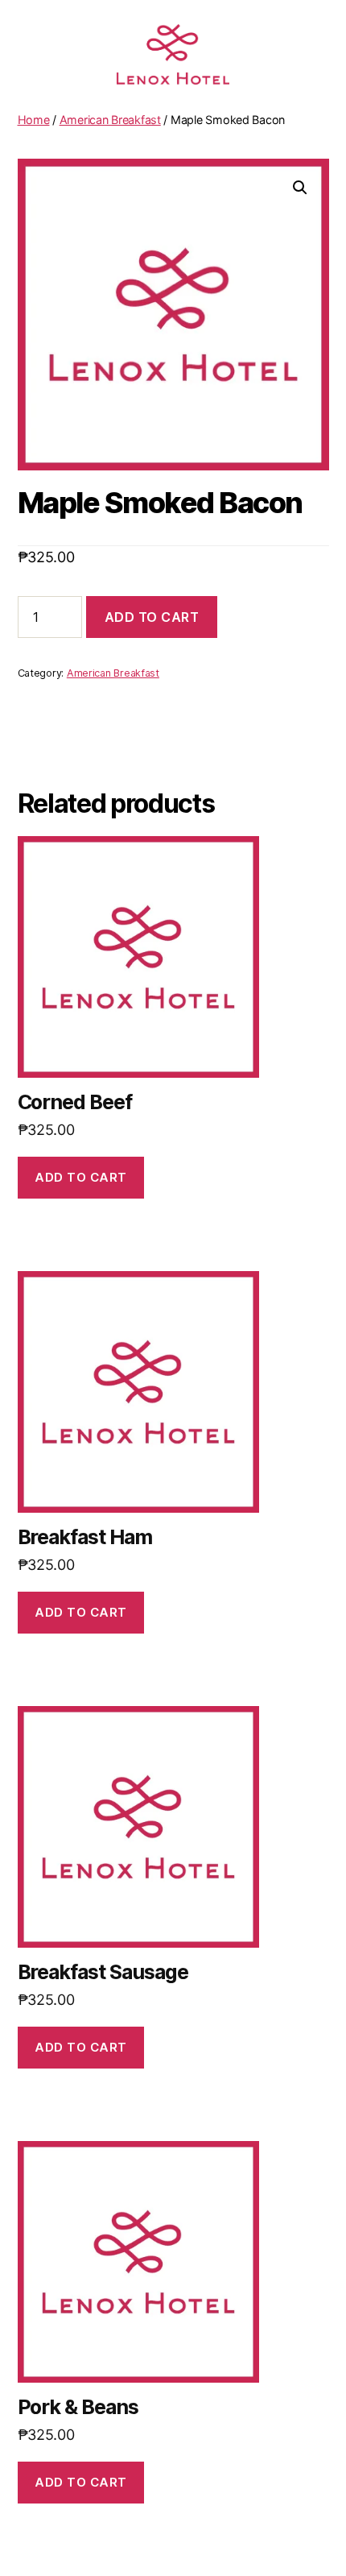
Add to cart (152, 617)
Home (34, 120)
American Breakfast (110, 120)
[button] (300, 188)
